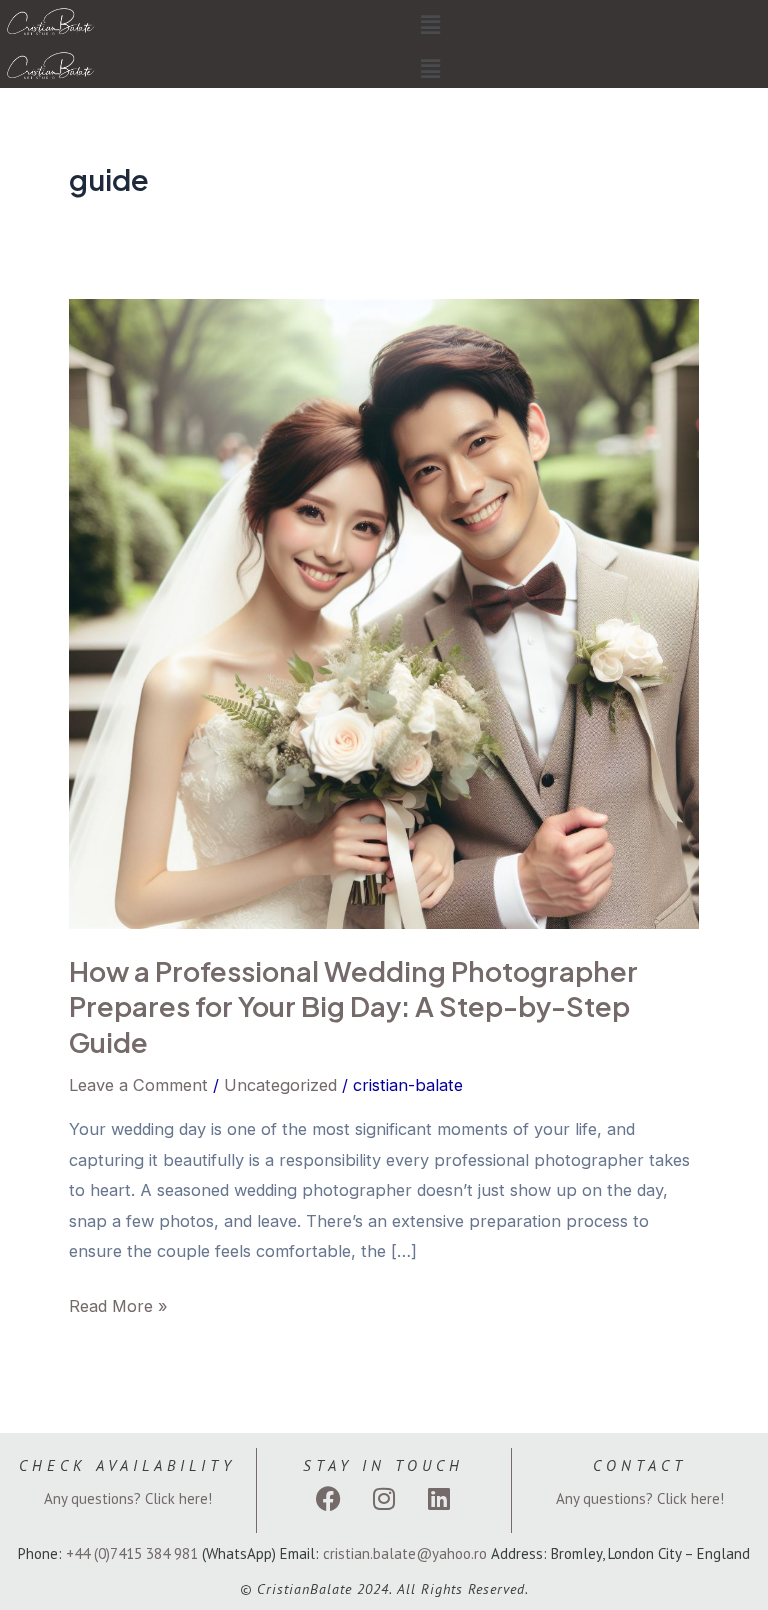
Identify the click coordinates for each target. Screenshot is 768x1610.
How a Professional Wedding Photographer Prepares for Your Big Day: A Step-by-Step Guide (353, 1006)
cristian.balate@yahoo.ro (405, 1553)
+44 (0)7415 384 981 (132, 1553)
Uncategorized (280, 1085)
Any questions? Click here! (128, 1498)
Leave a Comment (138, 1085)
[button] (430, 25)
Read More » (118, 1303)
